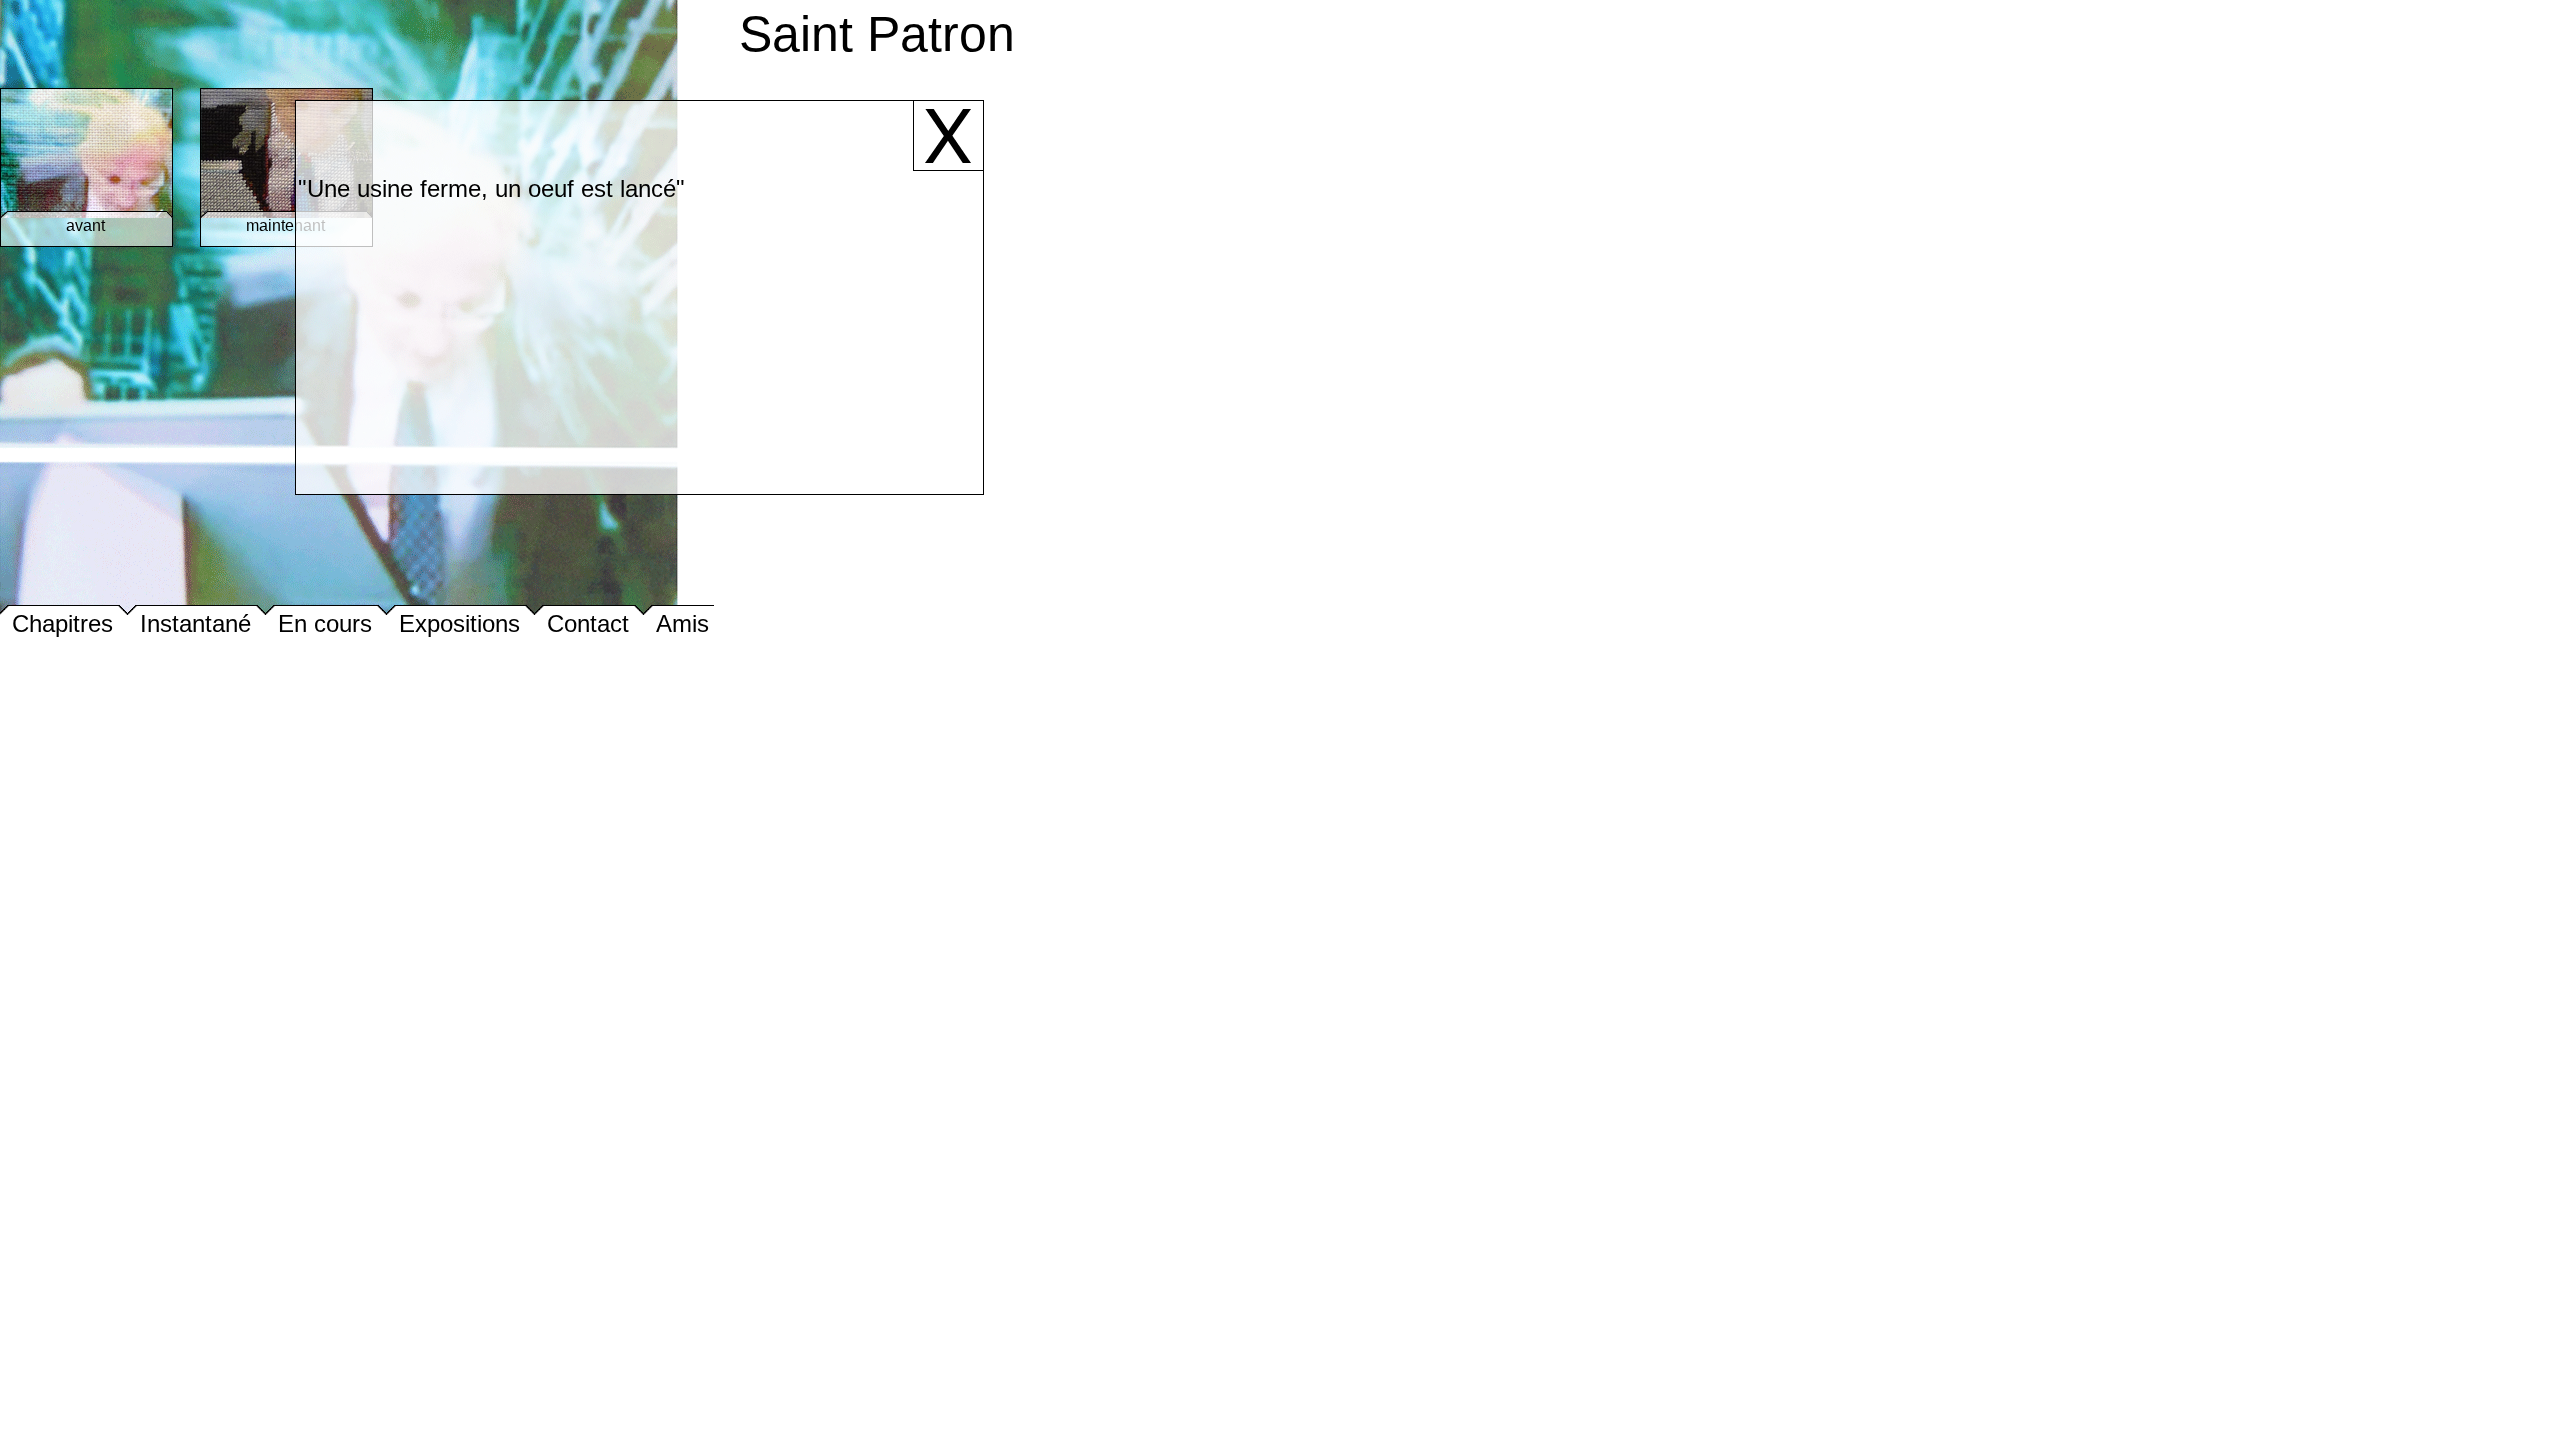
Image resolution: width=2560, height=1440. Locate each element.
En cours (325, 623)
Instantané (195, 623)
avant (85, 225)
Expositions (459, 623)
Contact (588, 623)
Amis (682, 623)
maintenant (285, 225)
